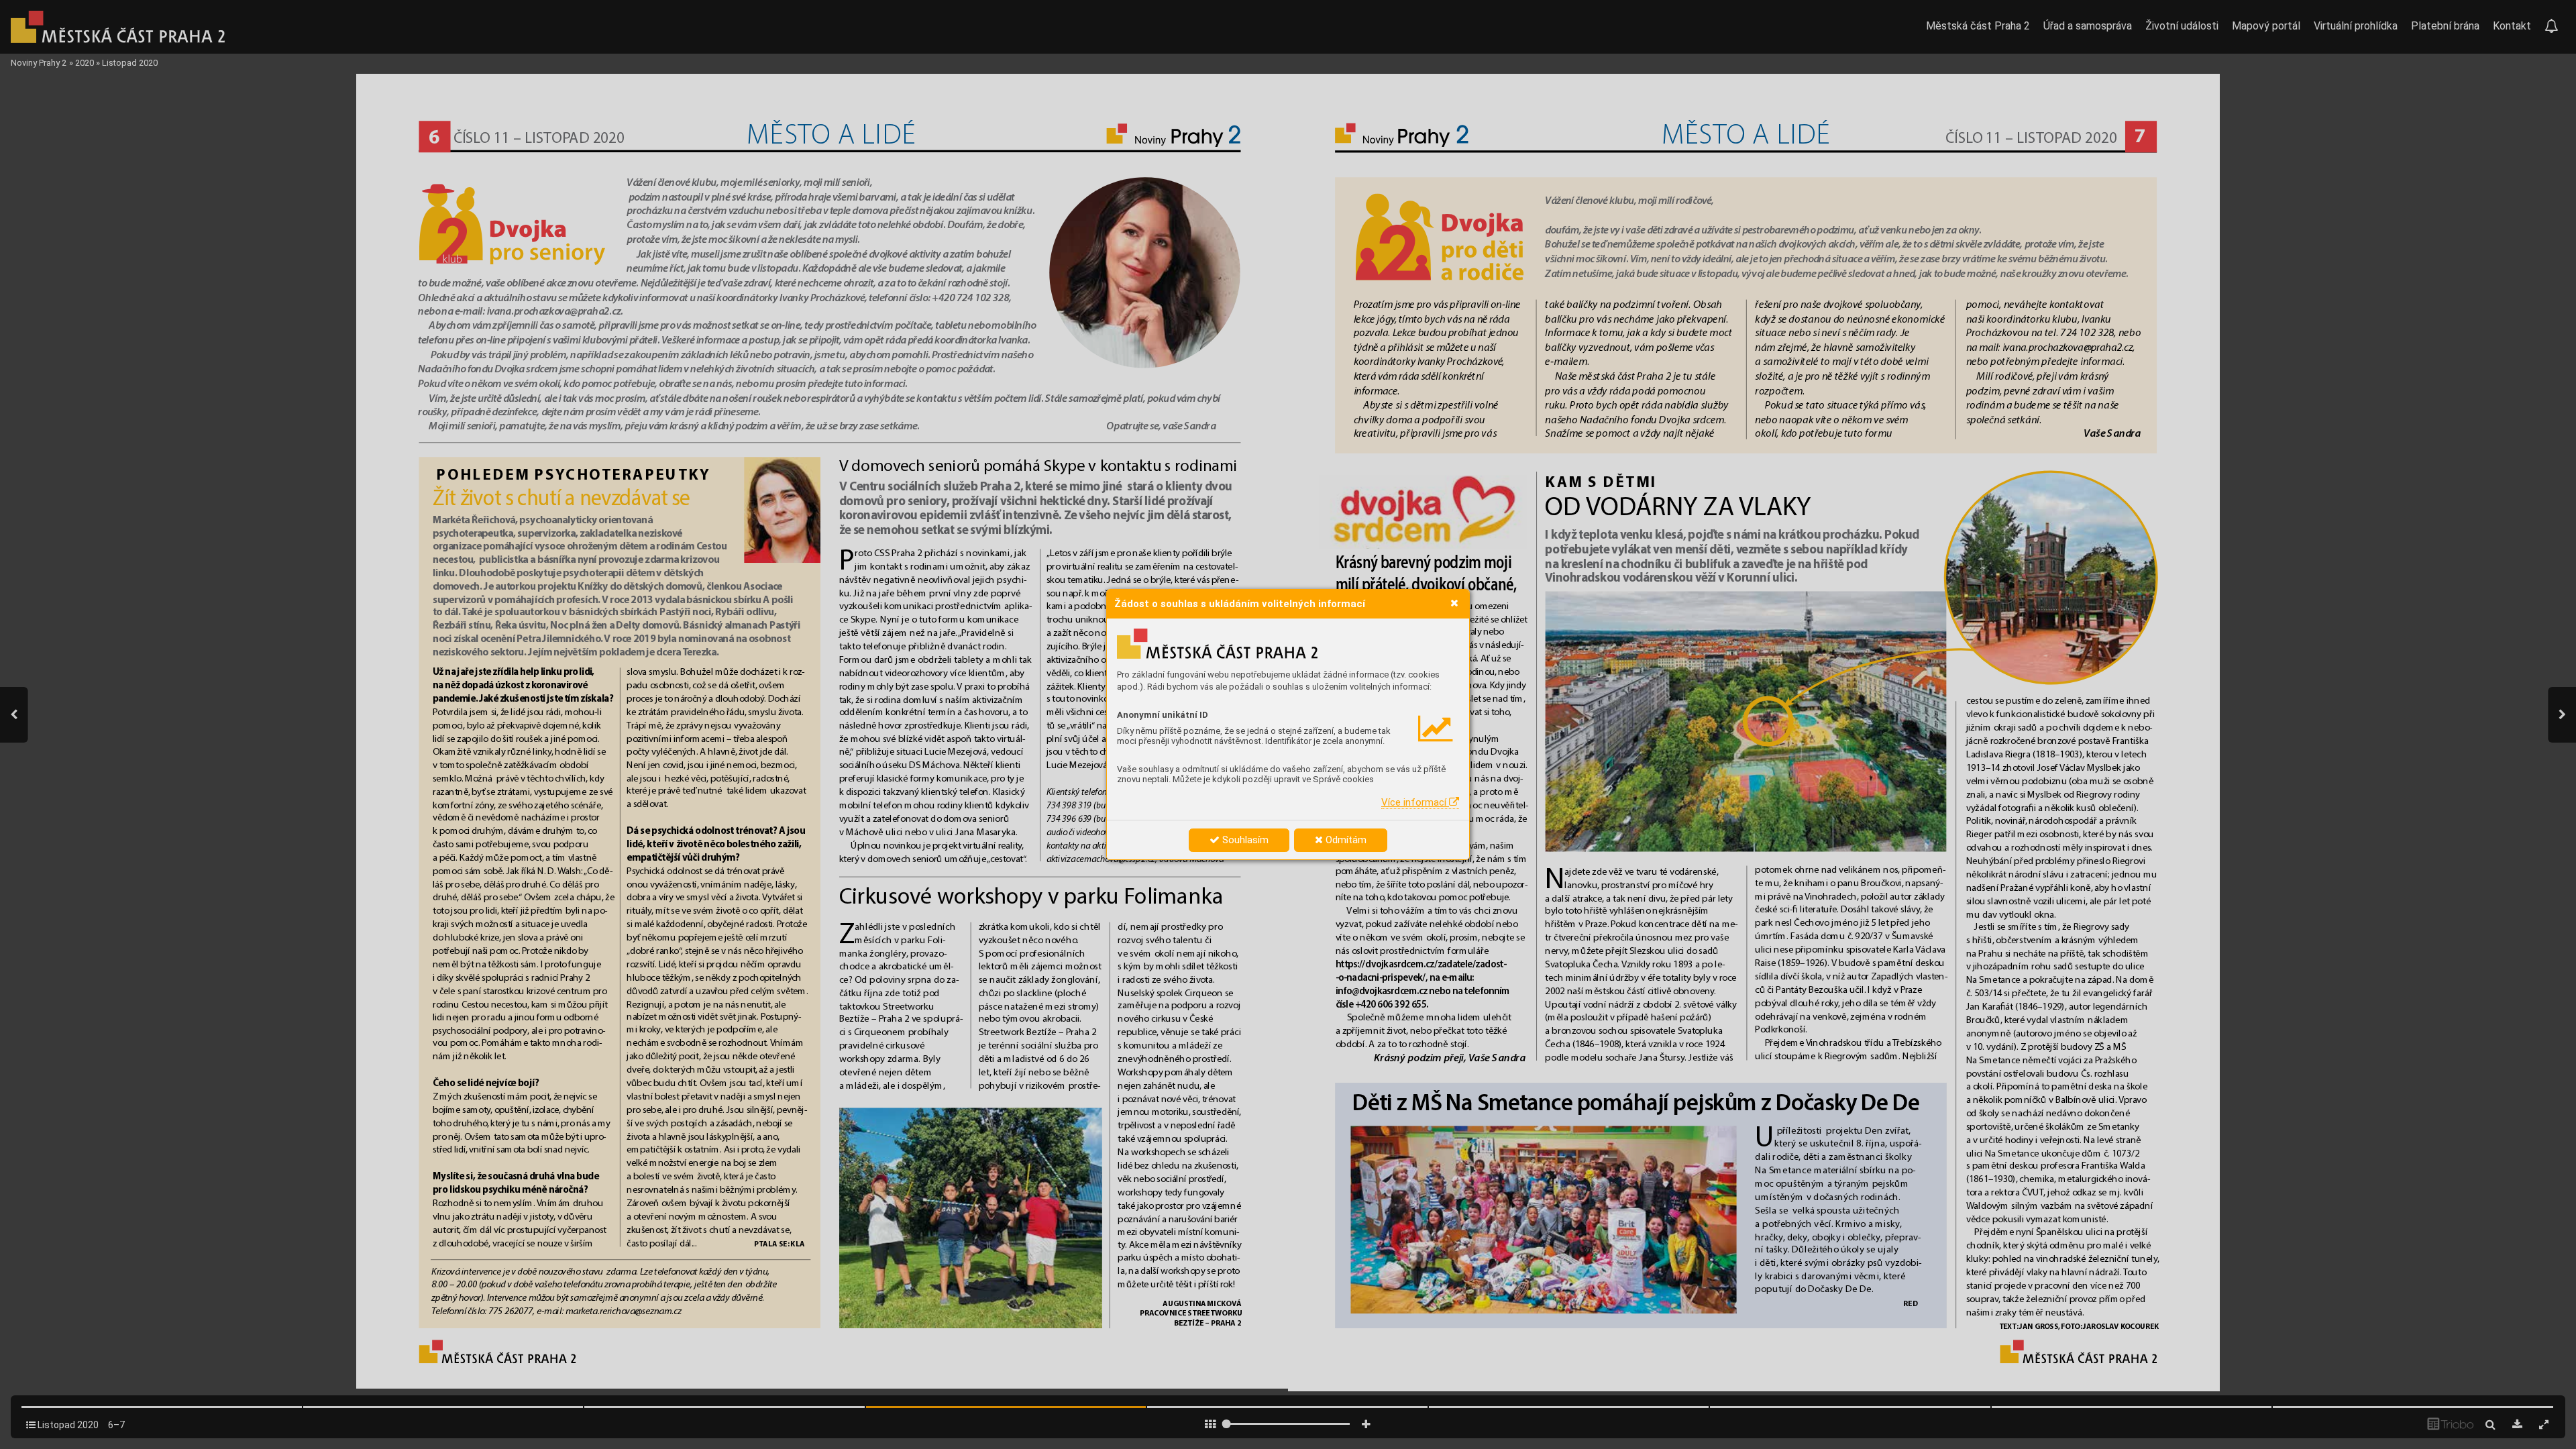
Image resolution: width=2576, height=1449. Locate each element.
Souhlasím (1244, 840)
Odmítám (1345, 840)
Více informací (1415, 802)
